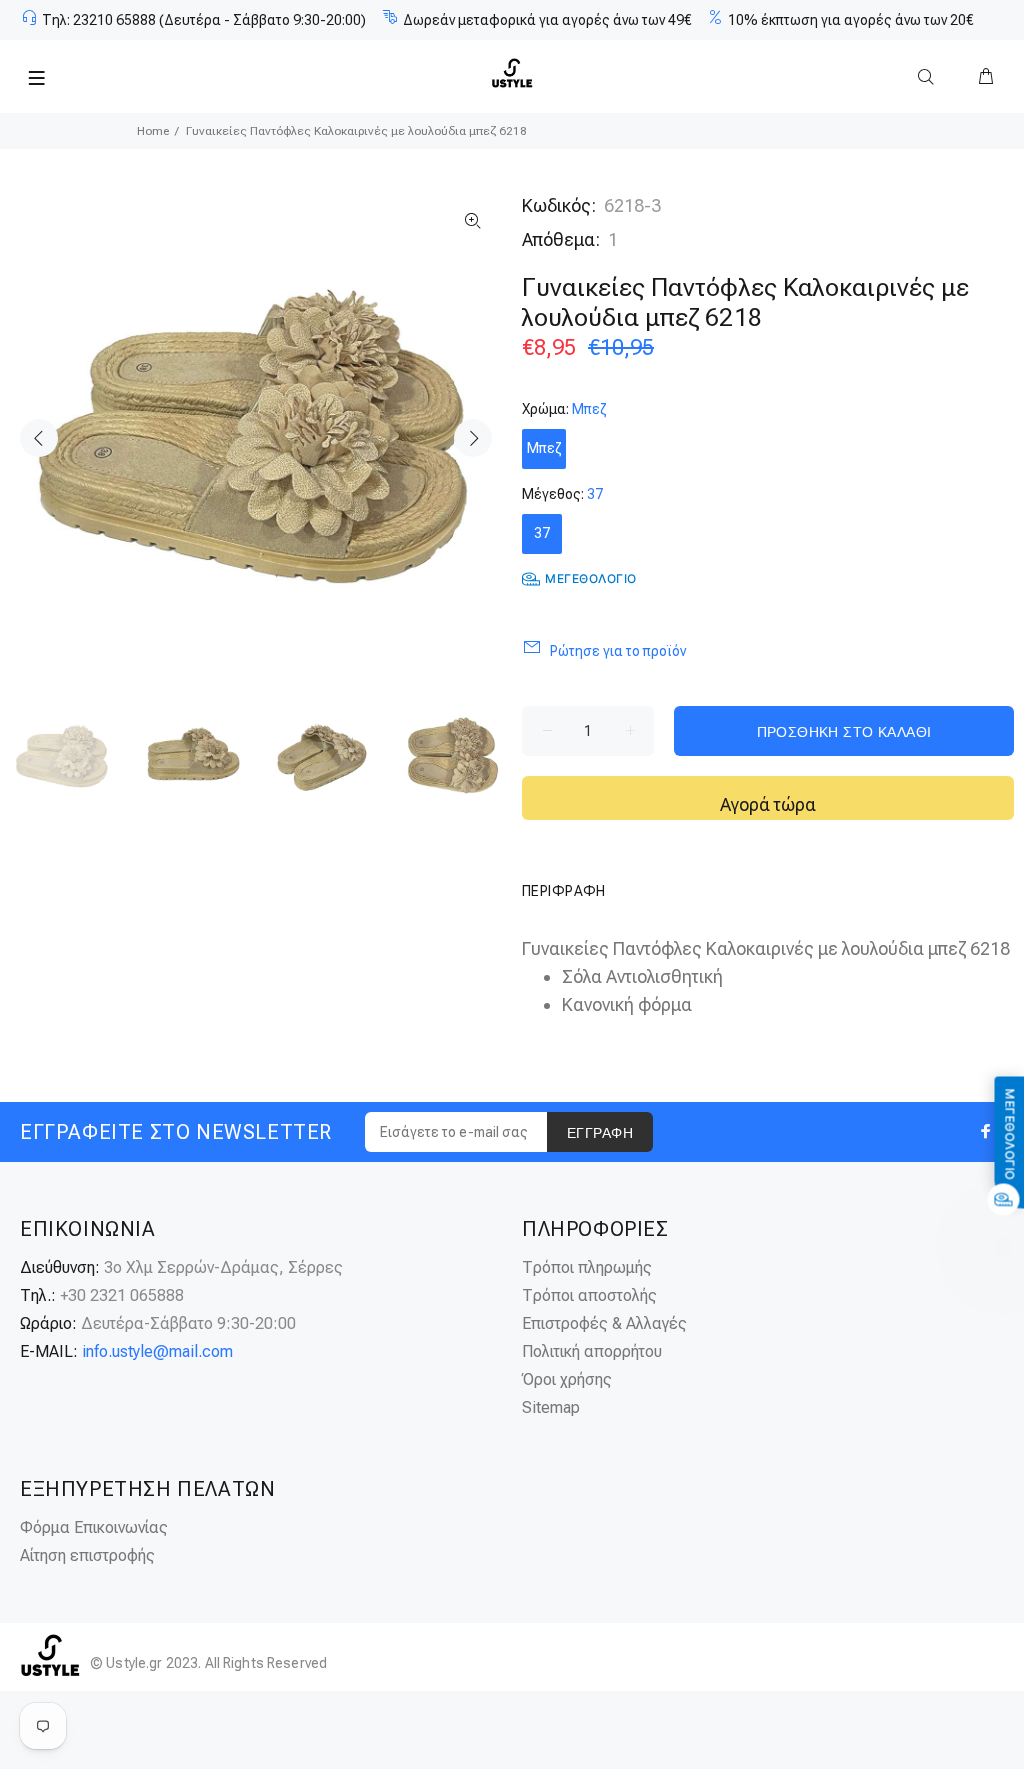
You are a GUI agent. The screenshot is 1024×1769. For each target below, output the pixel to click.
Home (153, 131)
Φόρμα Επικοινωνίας (94, 1527)
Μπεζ (544, 448)
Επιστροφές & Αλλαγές (604, 1323)
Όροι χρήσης (567, 1379)
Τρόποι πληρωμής (587, 1267)
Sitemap (551, 1407)
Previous (39, 438)
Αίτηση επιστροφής (87, 1555)
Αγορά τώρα (768, 804)
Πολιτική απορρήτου (592, 1351)
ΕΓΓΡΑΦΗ (600, 1133)
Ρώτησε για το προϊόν (618, 651)
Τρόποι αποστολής (589, 1295)
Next (473, 438)
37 (542, 533)
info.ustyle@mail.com (157, 1351)
